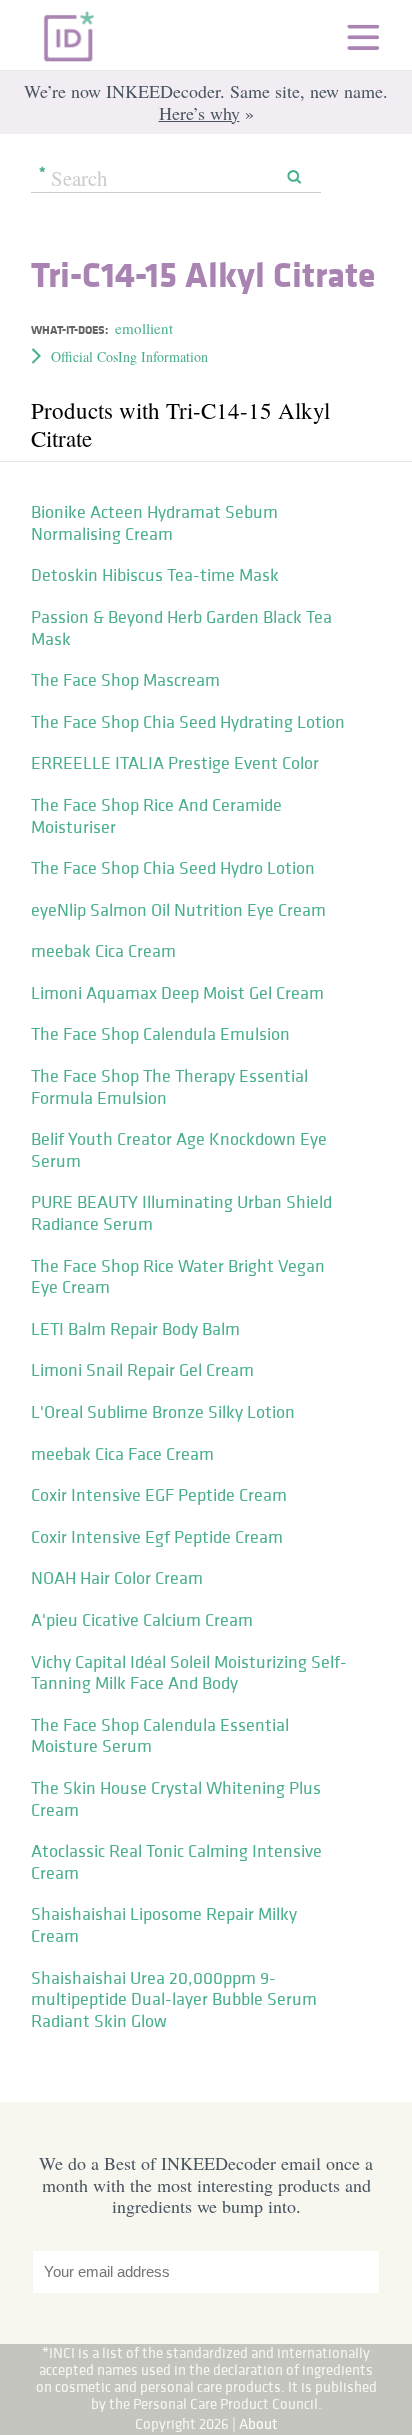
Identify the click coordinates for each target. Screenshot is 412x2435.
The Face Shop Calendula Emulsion (160, 1034)
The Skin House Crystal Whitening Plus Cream (176, 1799)
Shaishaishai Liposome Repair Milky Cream (164, 1925)
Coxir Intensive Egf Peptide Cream (157, 1537)
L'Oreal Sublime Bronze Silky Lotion (163, 1412)
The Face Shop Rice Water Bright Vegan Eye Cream (178, 1277)
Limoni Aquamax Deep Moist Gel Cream (177, 993)
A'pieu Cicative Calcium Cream (142, 1620)
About (258, 2423)
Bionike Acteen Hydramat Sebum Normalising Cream (154, 523)
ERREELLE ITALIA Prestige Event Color (175, 763)
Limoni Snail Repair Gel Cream (142, 1370)
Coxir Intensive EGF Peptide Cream (159, 1495)
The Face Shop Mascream (125, 680)
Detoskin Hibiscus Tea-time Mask (155, 575)
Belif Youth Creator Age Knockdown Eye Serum (179, 1150)
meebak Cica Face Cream (122, 1454)
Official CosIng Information (129, 356)
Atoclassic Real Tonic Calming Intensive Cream (176, 1862)
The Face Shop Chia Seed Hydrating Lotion (188, 722)
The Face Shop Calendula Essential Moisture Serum (160, 1736)
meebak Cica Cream (103, 951)
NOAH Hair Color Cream (117, 1578)
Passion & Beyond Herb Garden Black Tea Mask (181, 628)
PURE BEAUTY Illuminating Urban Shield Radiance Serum (181, 1213)
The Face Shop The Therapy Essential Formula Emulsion (169, 1087)
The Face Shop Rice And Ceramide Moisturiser (156, 816)
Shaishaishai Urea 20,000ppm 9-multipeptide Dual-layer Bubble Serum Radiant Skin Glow (174, 1999)
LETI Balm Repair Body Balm (135, 1329)
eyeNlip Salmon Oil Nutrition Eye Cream (178, 910)
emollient (144, 328)
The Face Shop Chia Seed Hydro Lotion (173, 868)
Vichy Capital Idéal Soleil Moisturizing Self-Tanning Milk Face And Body (189, 1673)
